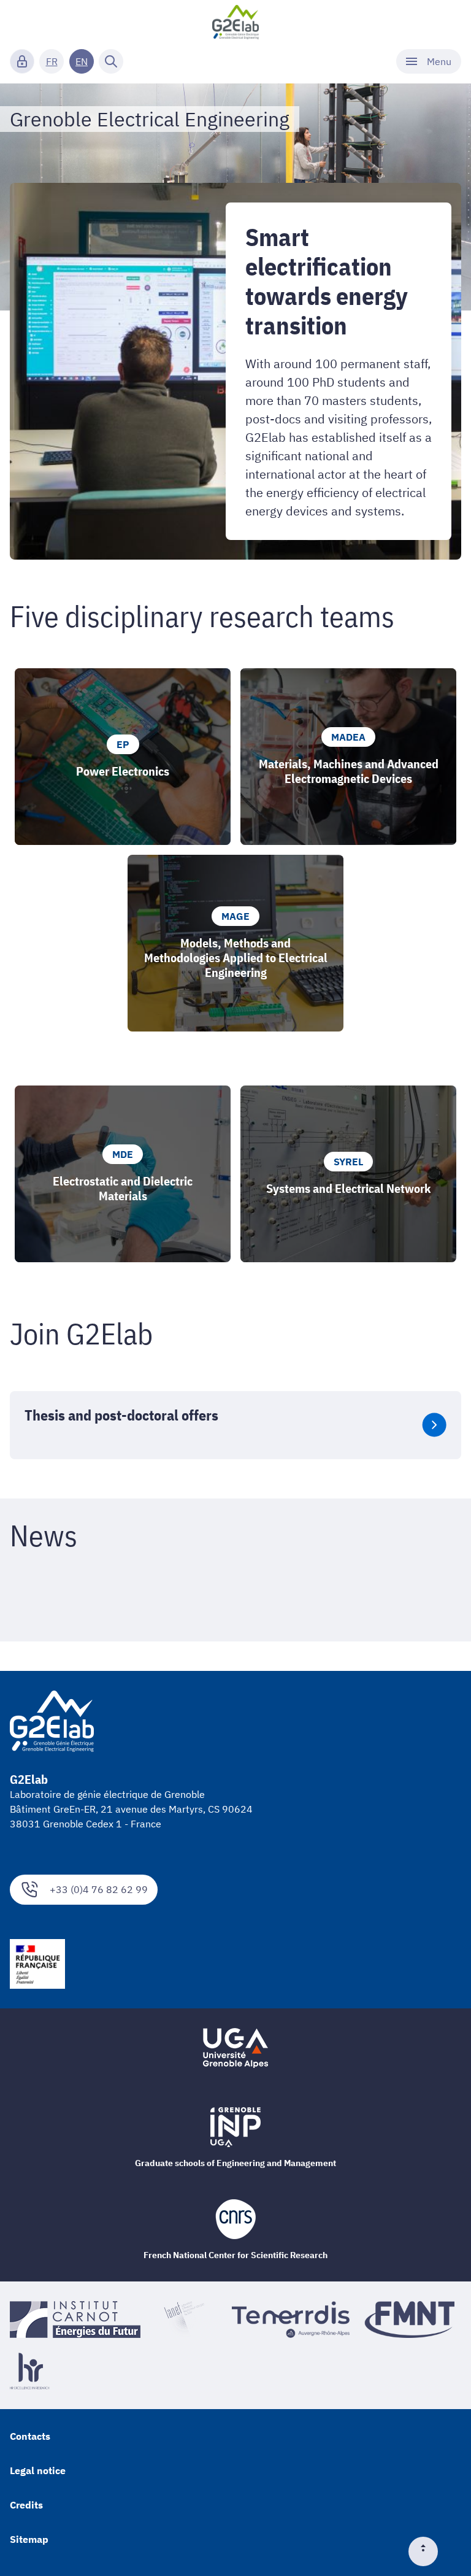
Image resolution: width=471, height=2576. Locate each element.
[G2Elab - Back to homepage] (236, 22)
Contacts (30, 2436)
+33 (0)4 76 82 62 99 (99, 1889)
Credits (26, 2505)
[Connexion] (22, 61)
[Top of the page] (428, 2551)
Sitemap (29, 2539)
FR (52, 61)
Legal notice (38, 2470)
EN (82, 61)
